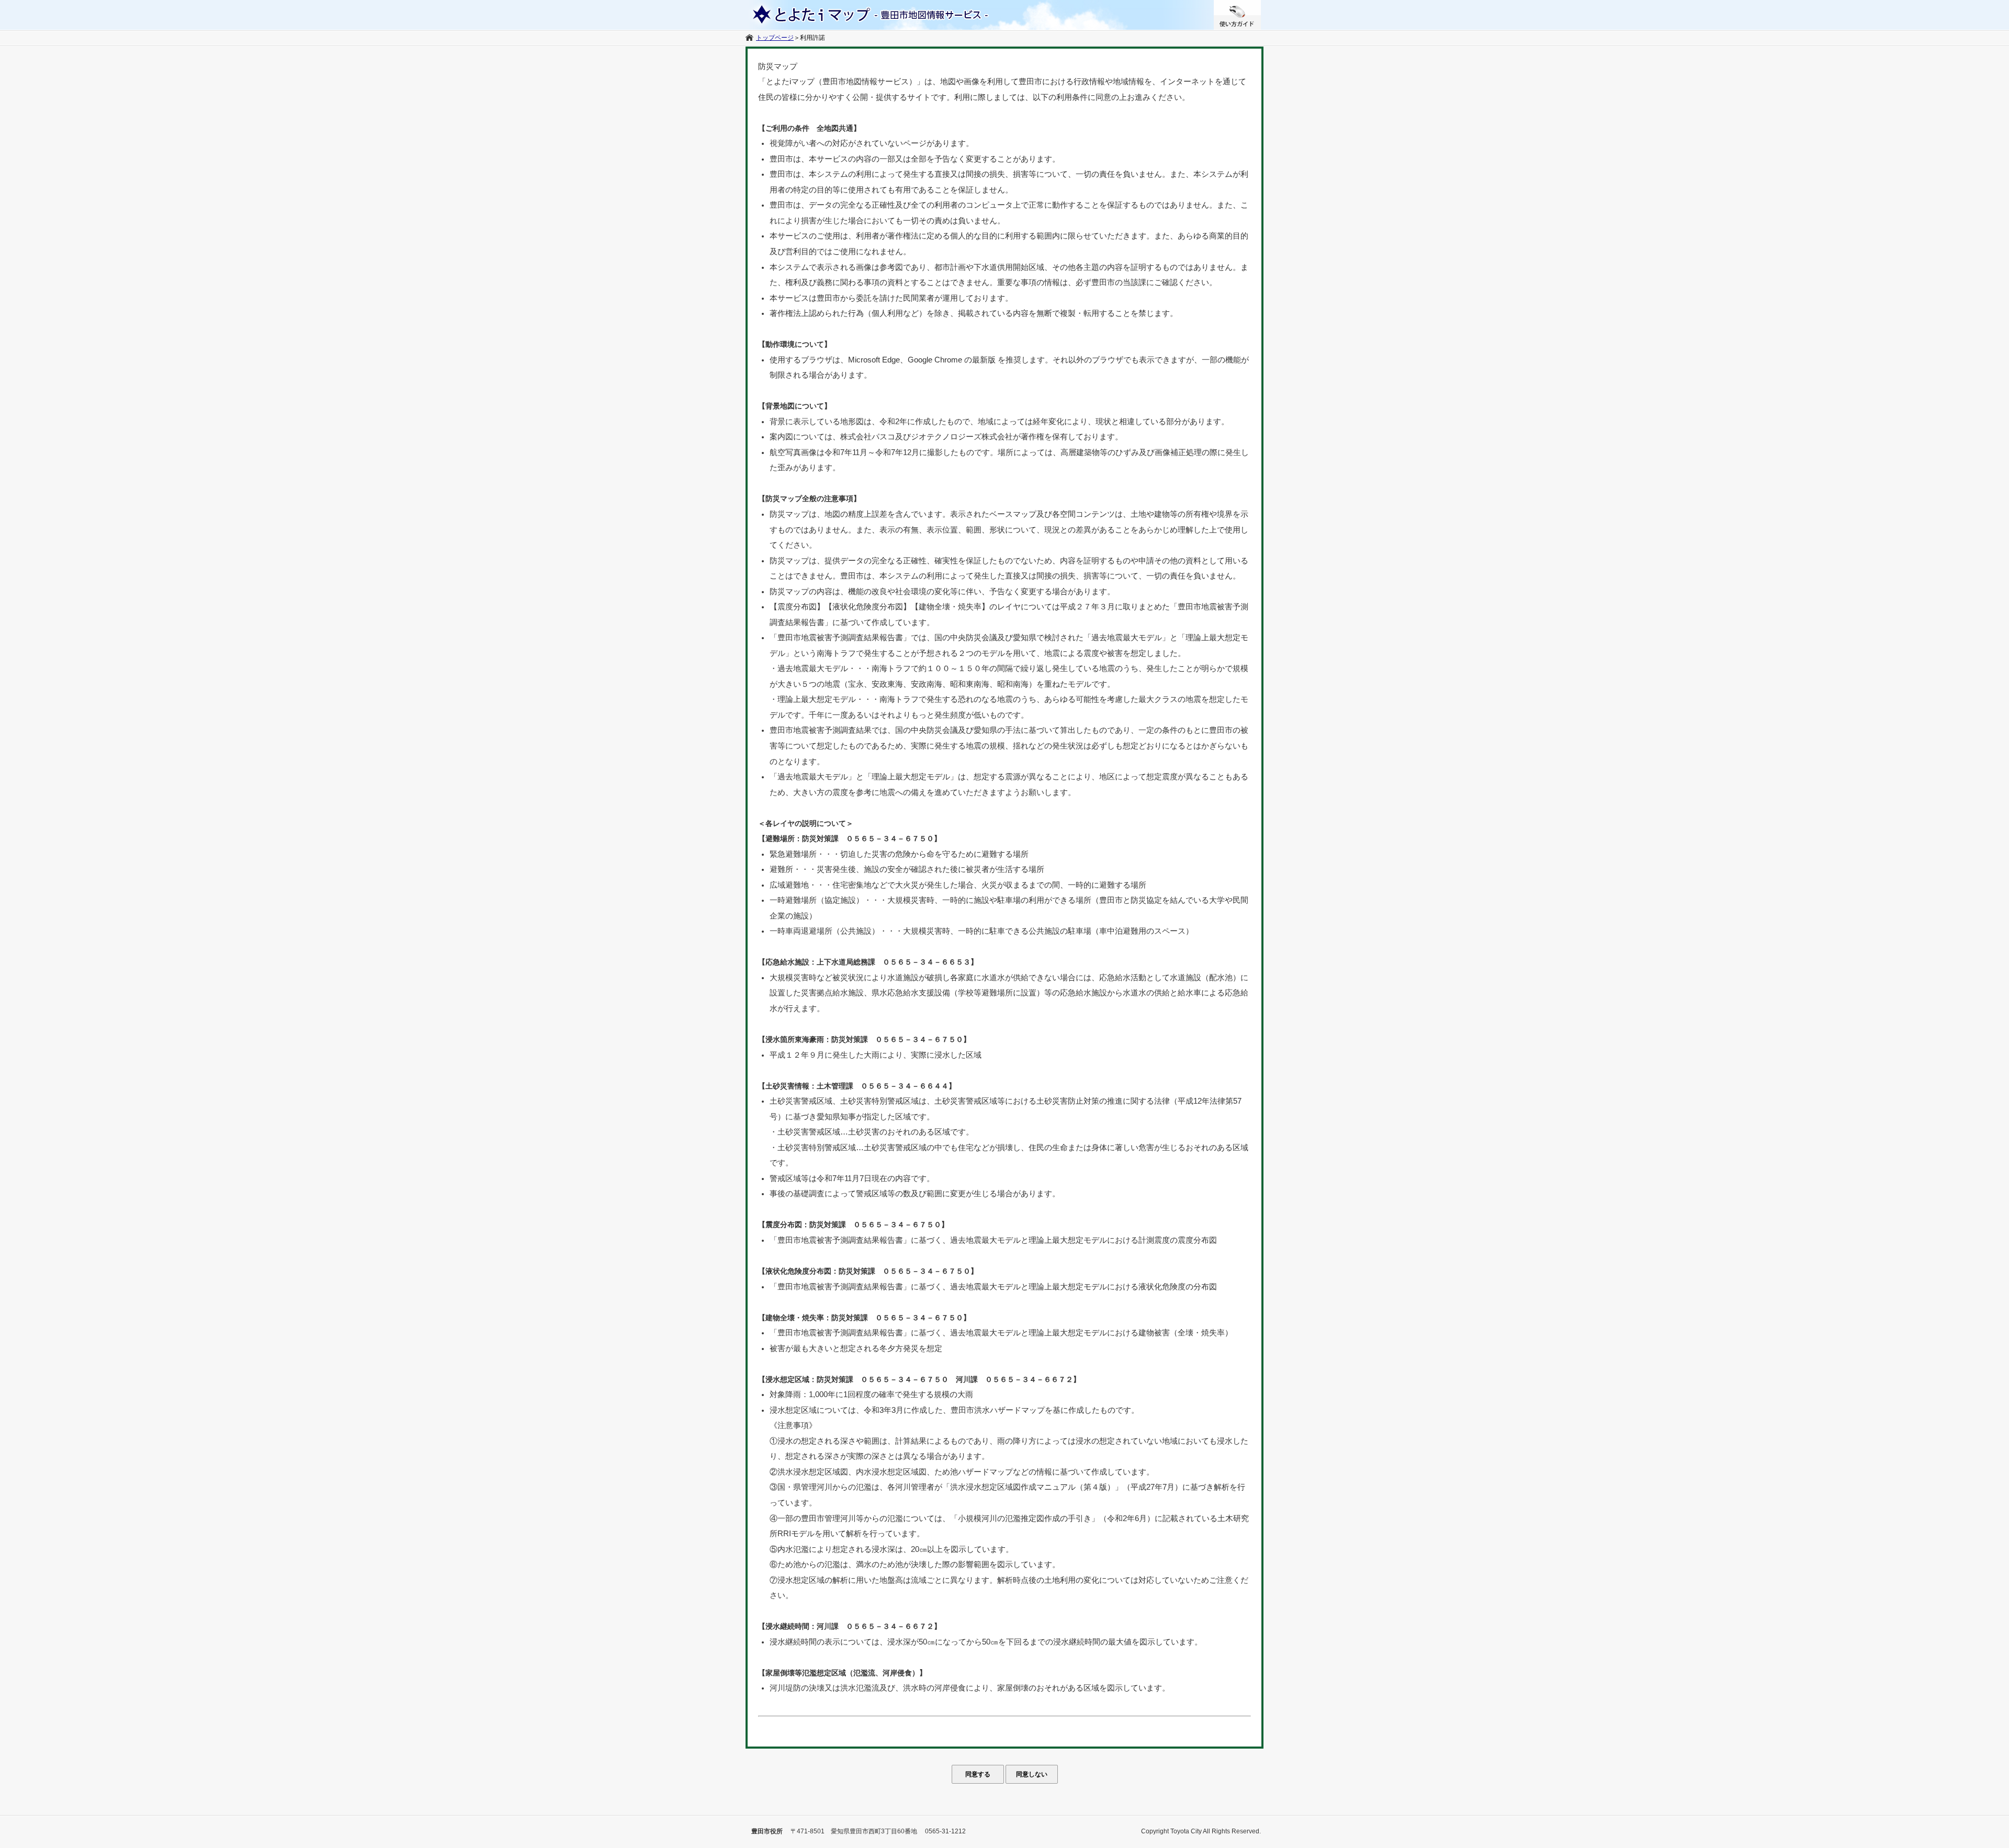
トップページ (775, 38)
